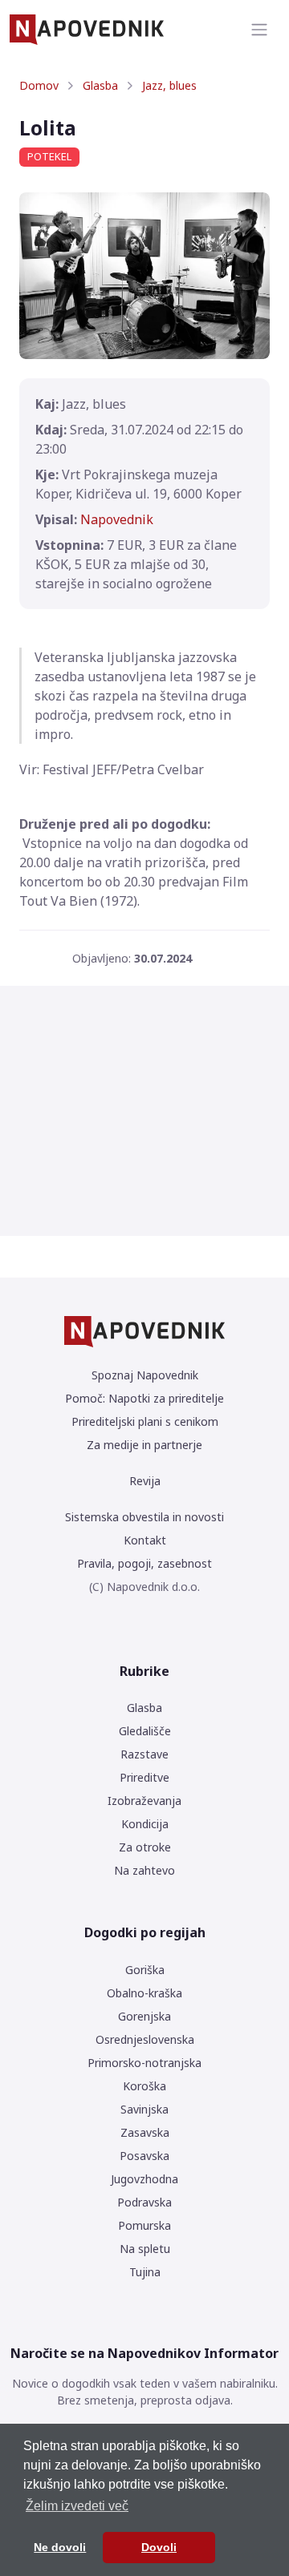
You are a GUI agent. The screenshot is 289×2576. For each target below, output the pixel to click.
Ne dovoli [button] (60, 2547)
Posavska (144, 2156)
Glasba (100, 85)
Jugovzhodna (144, 2179)
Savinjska (144, 2109)
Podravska (144, 2202)
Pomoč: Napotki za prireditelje (144, 1398)
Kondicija (145, 1824)
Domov (39, 85)
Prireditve (144, 1777)
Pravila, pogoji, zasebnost (144, 1563)
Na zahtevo (144, 1870)
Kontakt (145, 1540)
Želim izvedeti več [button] (77, 2506)
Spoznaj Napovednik (145, 1375)
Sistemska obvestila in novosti (144, 1517)
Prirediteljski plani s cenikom (145, 1421)
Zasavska (145, 2132)
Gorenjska (144, 2016)
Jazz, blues (169, 85)
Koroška (144, 2086)
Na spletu (145, 2249)
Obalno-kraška (144, 1993)
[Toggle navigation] (259, 30)
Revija (145, 1481)
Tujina (145, 2272)
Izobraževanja (144, 1801)
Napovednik (117, 519)
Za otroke (145, 1847)
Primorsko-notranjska (144, 2063)
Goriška (145, 1970)
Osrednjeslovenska (145, 2039)
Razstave (144, 1754)
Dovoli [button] (159, 2547)
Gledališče (145, 1731)
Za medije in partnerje (144, 1445)
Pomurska (144, 2225)
